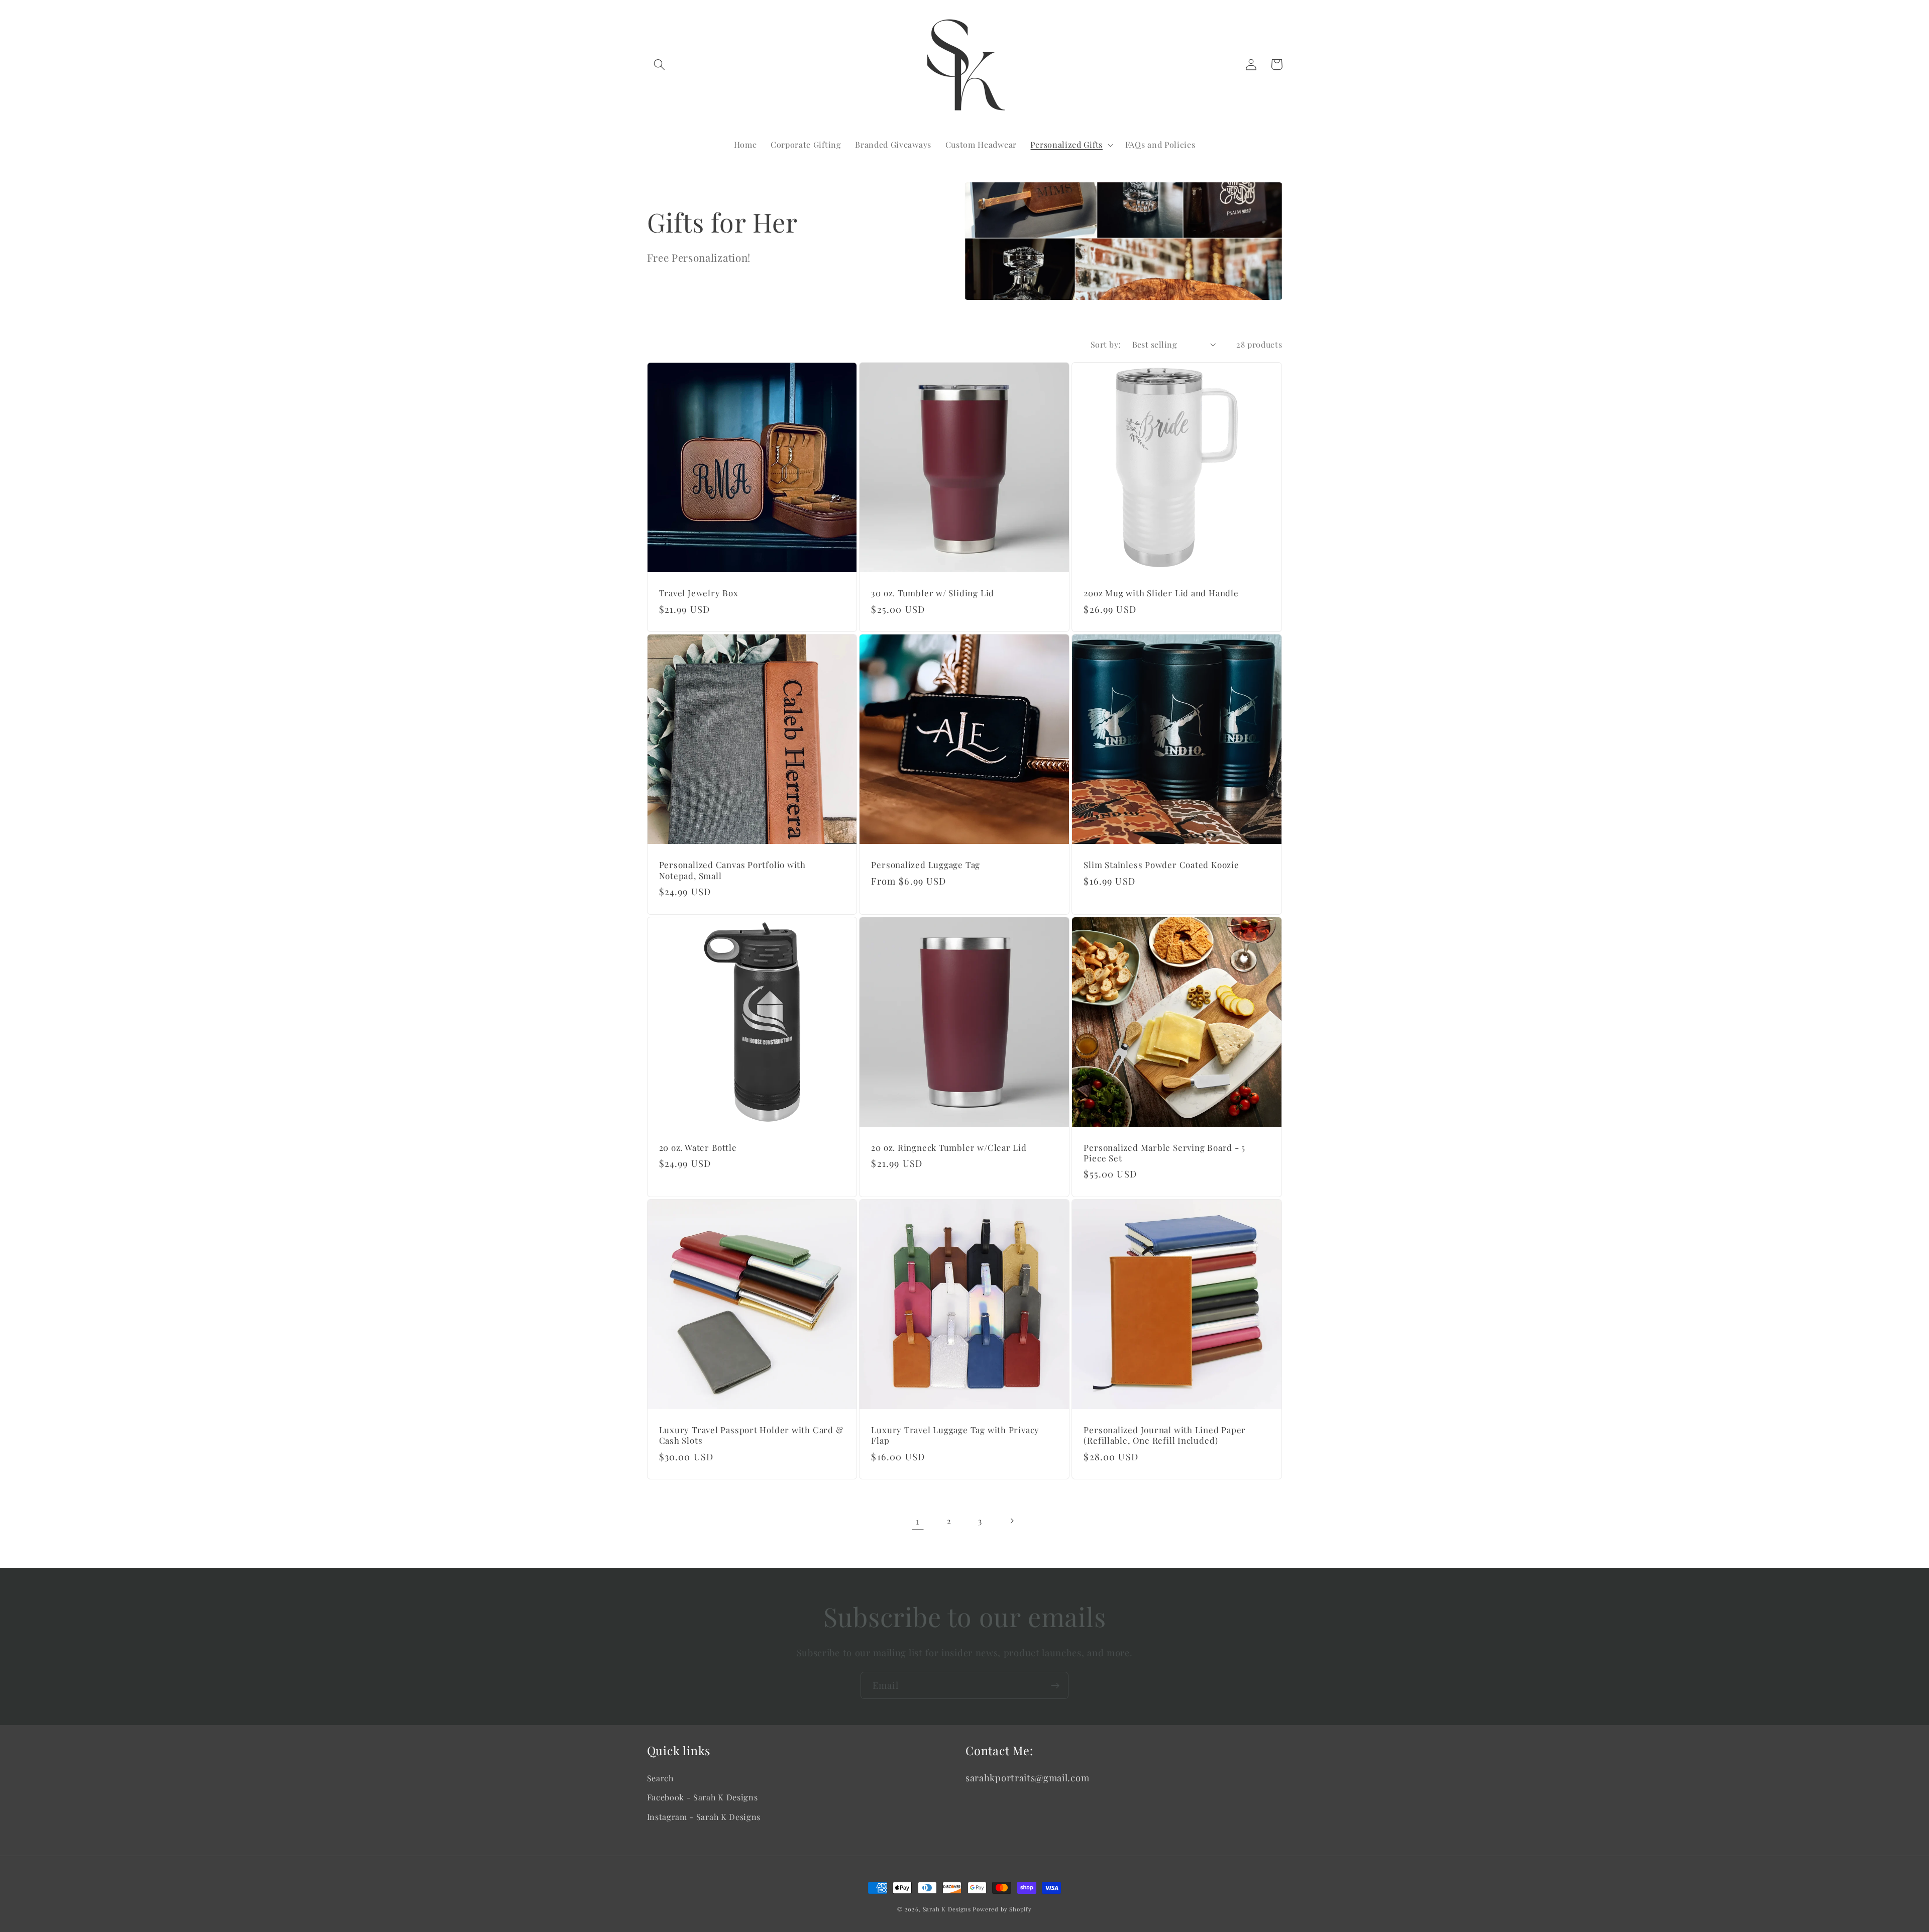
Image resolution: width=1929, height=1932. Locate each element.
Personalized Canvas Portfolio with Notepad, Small (733, 870)
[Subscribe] (1055, 1685)
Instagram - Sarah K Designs (704, 1817)
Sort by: (1106, 344)
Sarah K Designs (947, 1909)
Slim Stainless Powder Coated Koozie (1161, 865)
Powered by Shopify (1002, 1909)
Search (660, 1778)
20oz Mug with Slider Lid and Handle (1161, 593)
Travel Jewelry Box (699, 593)
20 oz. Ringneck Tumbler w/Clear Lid (949, 1148)
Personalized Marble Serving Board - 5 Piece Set (1164, 1153)
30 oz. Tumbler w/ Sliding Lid (933, 593)
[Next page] (1011, 1521)
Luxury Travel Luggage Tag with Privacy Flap (955, 1435)
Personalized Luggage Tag (926, 865)
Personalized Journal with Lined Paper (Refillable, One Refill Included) (1165, 1435)
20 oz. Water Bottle (698, 1148)
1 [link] (918, 1521)
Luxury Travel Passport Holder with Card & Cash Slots (751, 1435)
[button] (660, 65)
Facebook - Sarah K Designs (703, 1797)
